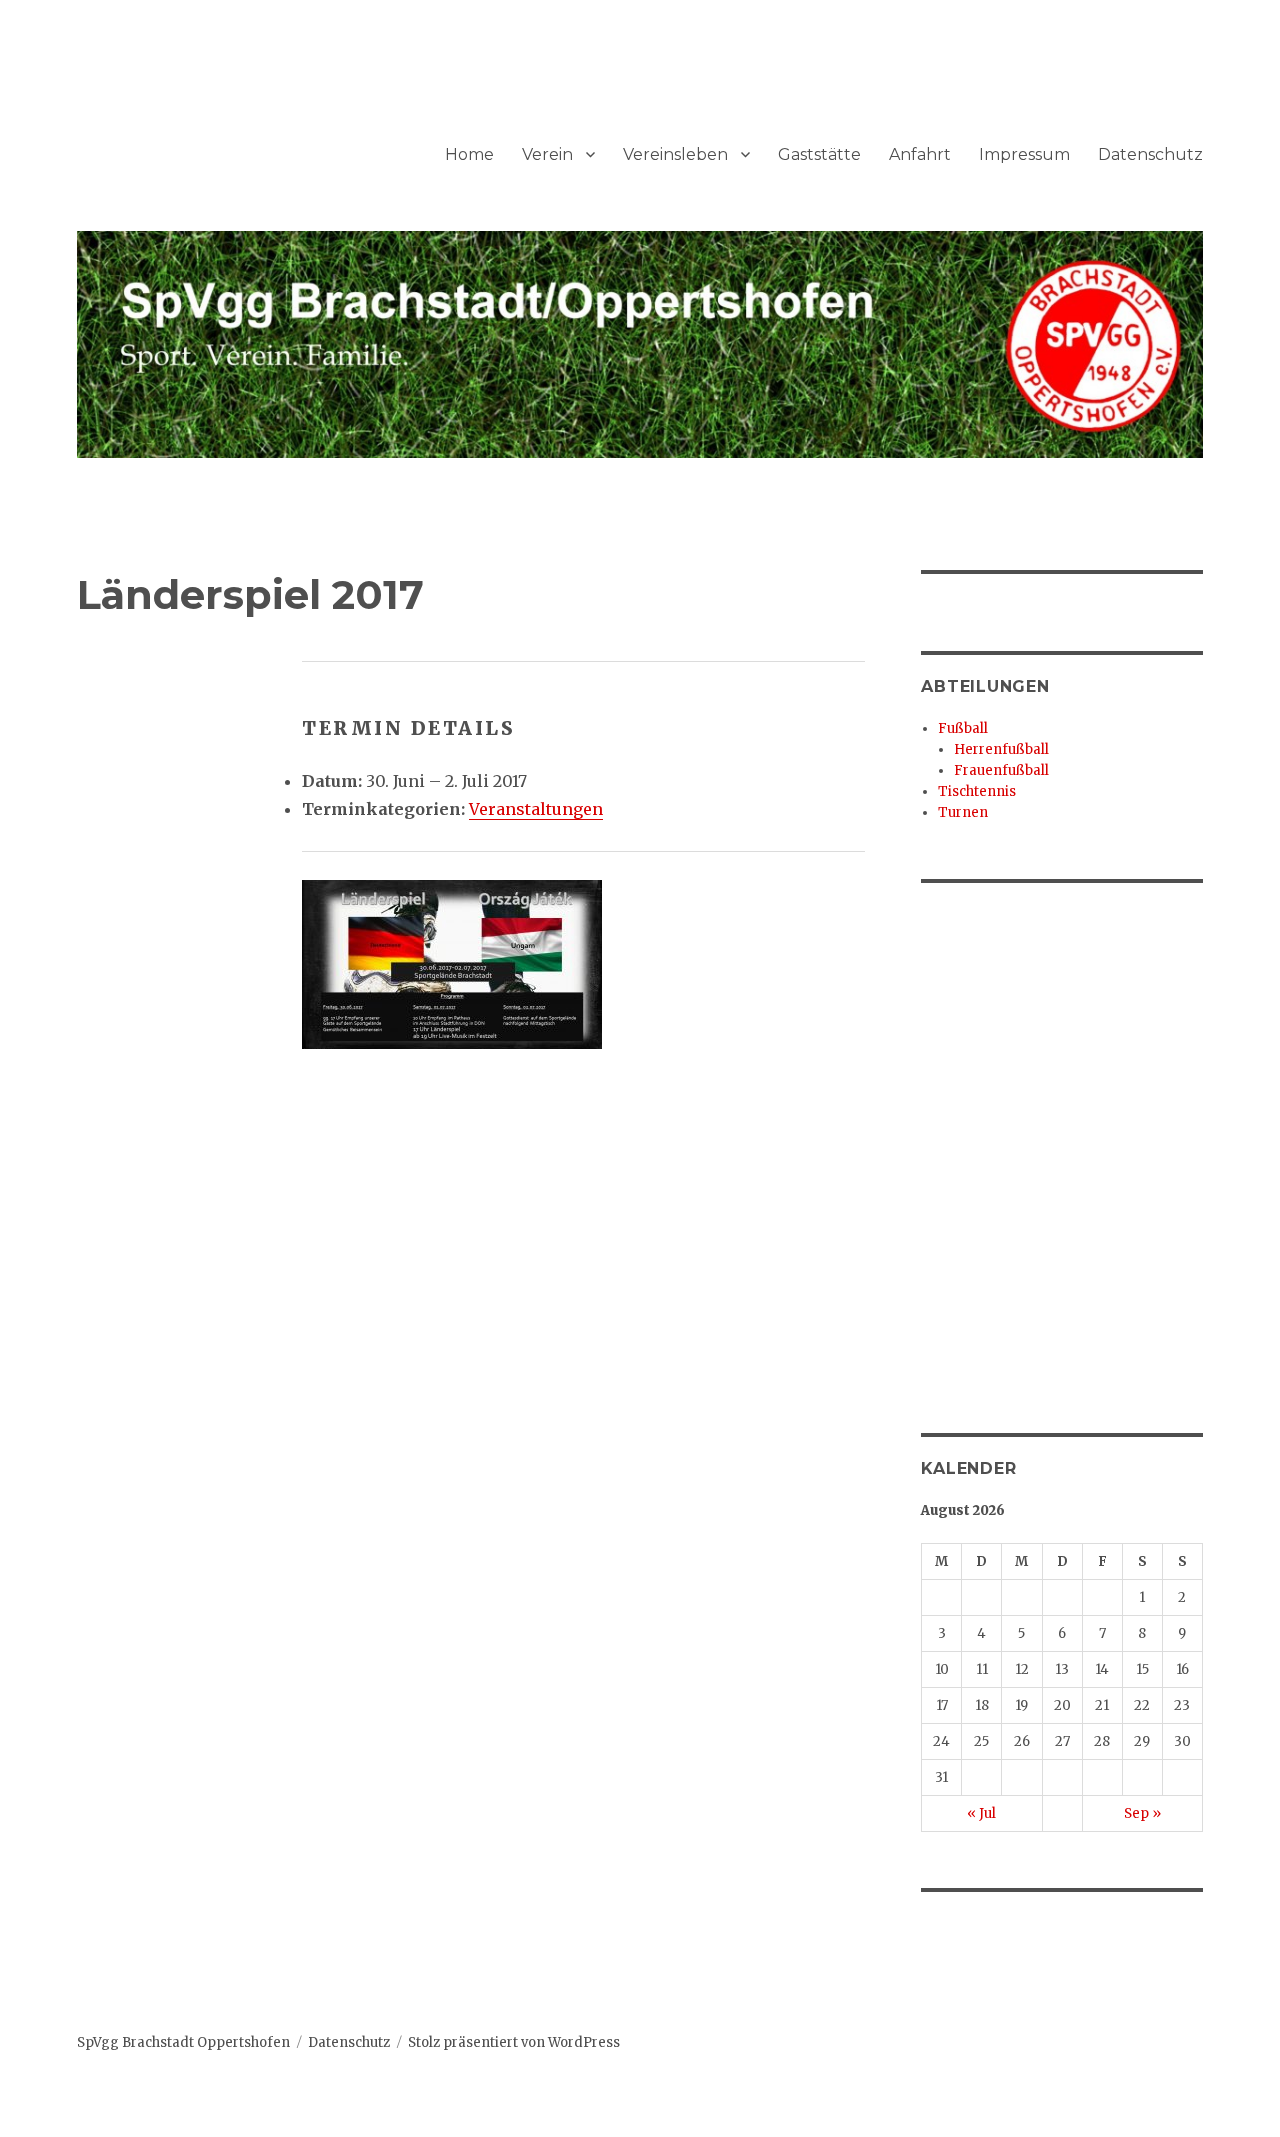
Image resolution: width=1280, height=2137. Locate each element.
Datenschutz (1150, 154)
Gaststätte (819, 154)
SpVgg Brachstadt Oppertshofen (183, 2042)
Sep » (1142, 1813)
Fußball (963, 728)
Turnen (963, 812)
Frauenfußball (1001, 770)
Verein (547, 154)
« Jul (981, 1813)
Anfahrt (920, 154)
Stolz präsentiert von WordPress (514, 2042)
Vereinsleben (675, 154)
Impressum (1024, 154)
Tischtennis (977, 791)
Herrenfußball (1001, 749)
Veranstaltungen (536, 809)
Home (469, 154)
